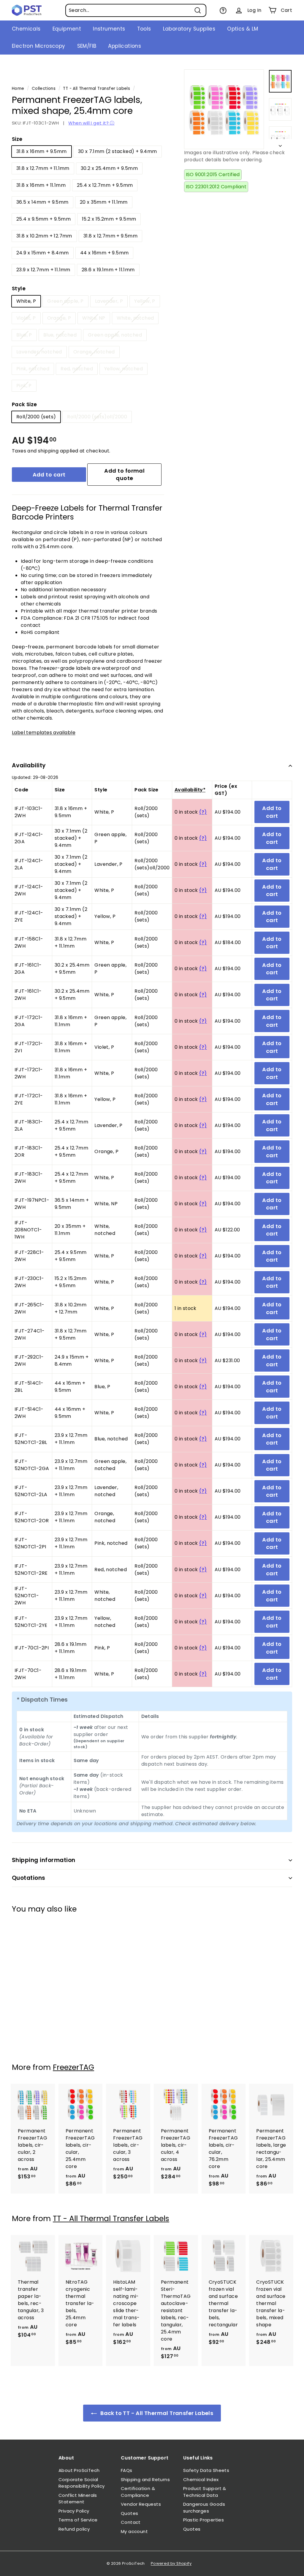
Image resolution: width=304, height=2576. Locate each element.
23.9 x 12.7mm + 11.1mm (43, 270)
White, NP (94, 318)
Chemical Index (201, 2479)
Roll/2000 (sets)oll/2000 (97, 417)
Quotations (29, 1878)
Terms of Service (78, 2520)
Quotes (129, 2513)
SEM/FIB (87, 46)
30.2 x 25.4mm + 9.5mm (109, 168)
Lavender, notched (39, 352)
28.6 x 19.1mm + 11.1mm (108, 270)
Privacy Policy (74, 2511)
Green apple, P (65, 301)
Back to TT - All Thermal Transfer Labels (156, 2413)
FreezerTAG (73, 2067)
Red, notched (77, 369)
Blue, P (24, 335)
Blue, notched (60, 335)
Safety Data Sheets (206, 2470)
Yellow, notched (123, 369)
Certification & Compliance (138, 2492)
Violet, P (26, 318)
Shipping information (44, 1860)
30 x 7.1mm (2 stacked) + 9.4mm (118, 151)
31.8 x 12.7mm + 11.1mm (43, 168)
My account (134, 2531)
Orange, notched (94, 352)
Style (19, 288)
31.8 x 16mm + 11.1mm (41, 185)
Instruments (109, 29)
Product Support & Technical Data (205, 2492)
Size (17, 139)
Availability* (190, 790)
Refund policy (74, 2529)
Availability (29, 765)
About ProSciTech (79, 2470)
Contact (131, 2522)
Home (18, 89)
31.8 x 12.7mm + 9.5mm (110, 236)
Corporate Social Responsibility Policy (81, 2483)
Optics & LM (243, 29)
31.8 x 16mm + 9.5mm (42, 151)
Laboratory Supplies (189, 29)
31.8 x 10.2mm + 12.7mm (44, 236)
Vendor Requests (141, 2504)
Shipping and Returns (145, 2479)
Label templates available (44, 733)
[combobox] (136, 10)
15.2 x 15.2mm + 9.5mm (109, 219)
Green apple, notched (115, 335)
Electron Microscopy (39, 46)
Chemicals (26, 29)
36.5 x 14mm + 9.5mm (42, 202)
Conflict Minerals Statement (78, 2499)
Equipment (67, 29)
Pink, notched (33, 369)
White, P (26, 301)
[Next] (280, 144)
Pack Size (24, 404)
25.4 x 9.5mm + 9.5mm (43, 219)
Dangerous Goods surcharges (204, 2508)
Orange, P (59, 318)
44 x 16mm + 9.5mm (104, 253)
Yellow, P (145, 301)
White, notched (135, 318)
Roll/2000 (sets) (36, 417)
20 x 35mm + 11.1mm (104, 202)
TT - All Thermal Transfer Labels (96, 89)
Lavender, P (109, 301)
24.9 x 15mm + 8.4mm (43, 253)
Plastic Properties (204, 2520)
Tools (144, 29)
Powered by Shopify (171, 2563)
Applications (125, 46)
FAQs (127, 2470)
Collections (44, 89)
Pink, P (24, 386)
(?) (203, 812)
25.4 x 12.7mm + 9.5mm (105, 185)
